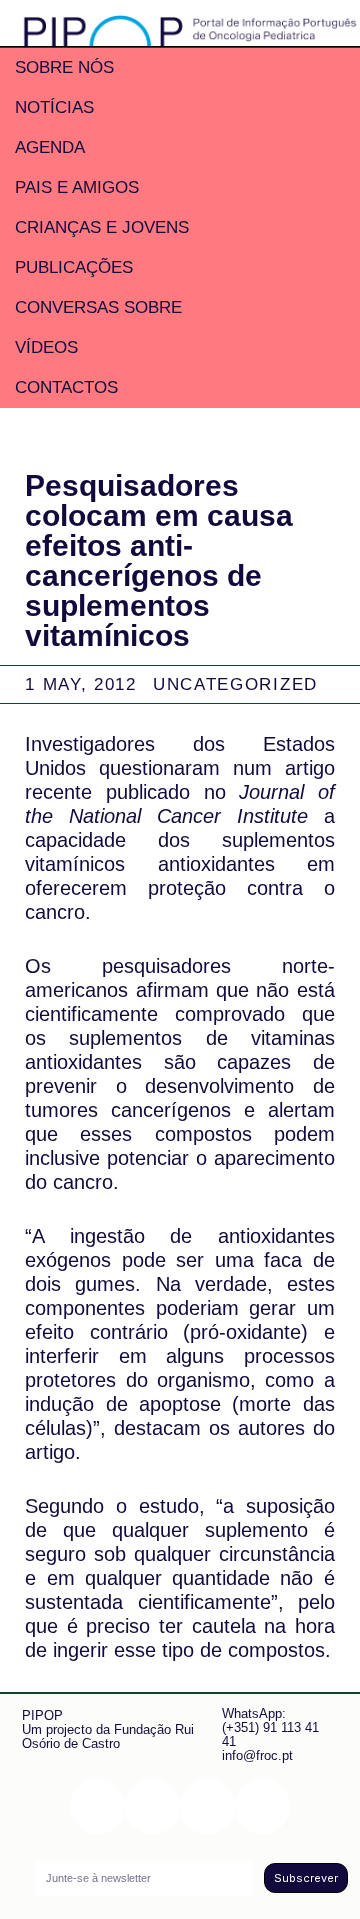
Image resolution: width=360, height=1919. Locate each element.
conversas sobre (98, 307)
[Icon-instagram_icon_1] (97, 1806)
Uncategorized (235, 684)
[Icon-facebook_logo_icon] (207, 1806)
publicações (74, 267)
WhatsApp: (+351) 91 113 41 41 (270, 1728)
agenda (50, 147)
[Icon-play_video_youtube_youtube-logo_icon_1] (262, 1806)
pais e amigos (77, 187)
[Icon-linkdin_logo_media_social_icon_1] (152, 1806)
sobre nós (64, 67)
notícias (54, 107)
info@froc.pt (257, 1755)
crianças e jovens (102, 227)
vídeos (46, 347)
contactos (66, 387)
